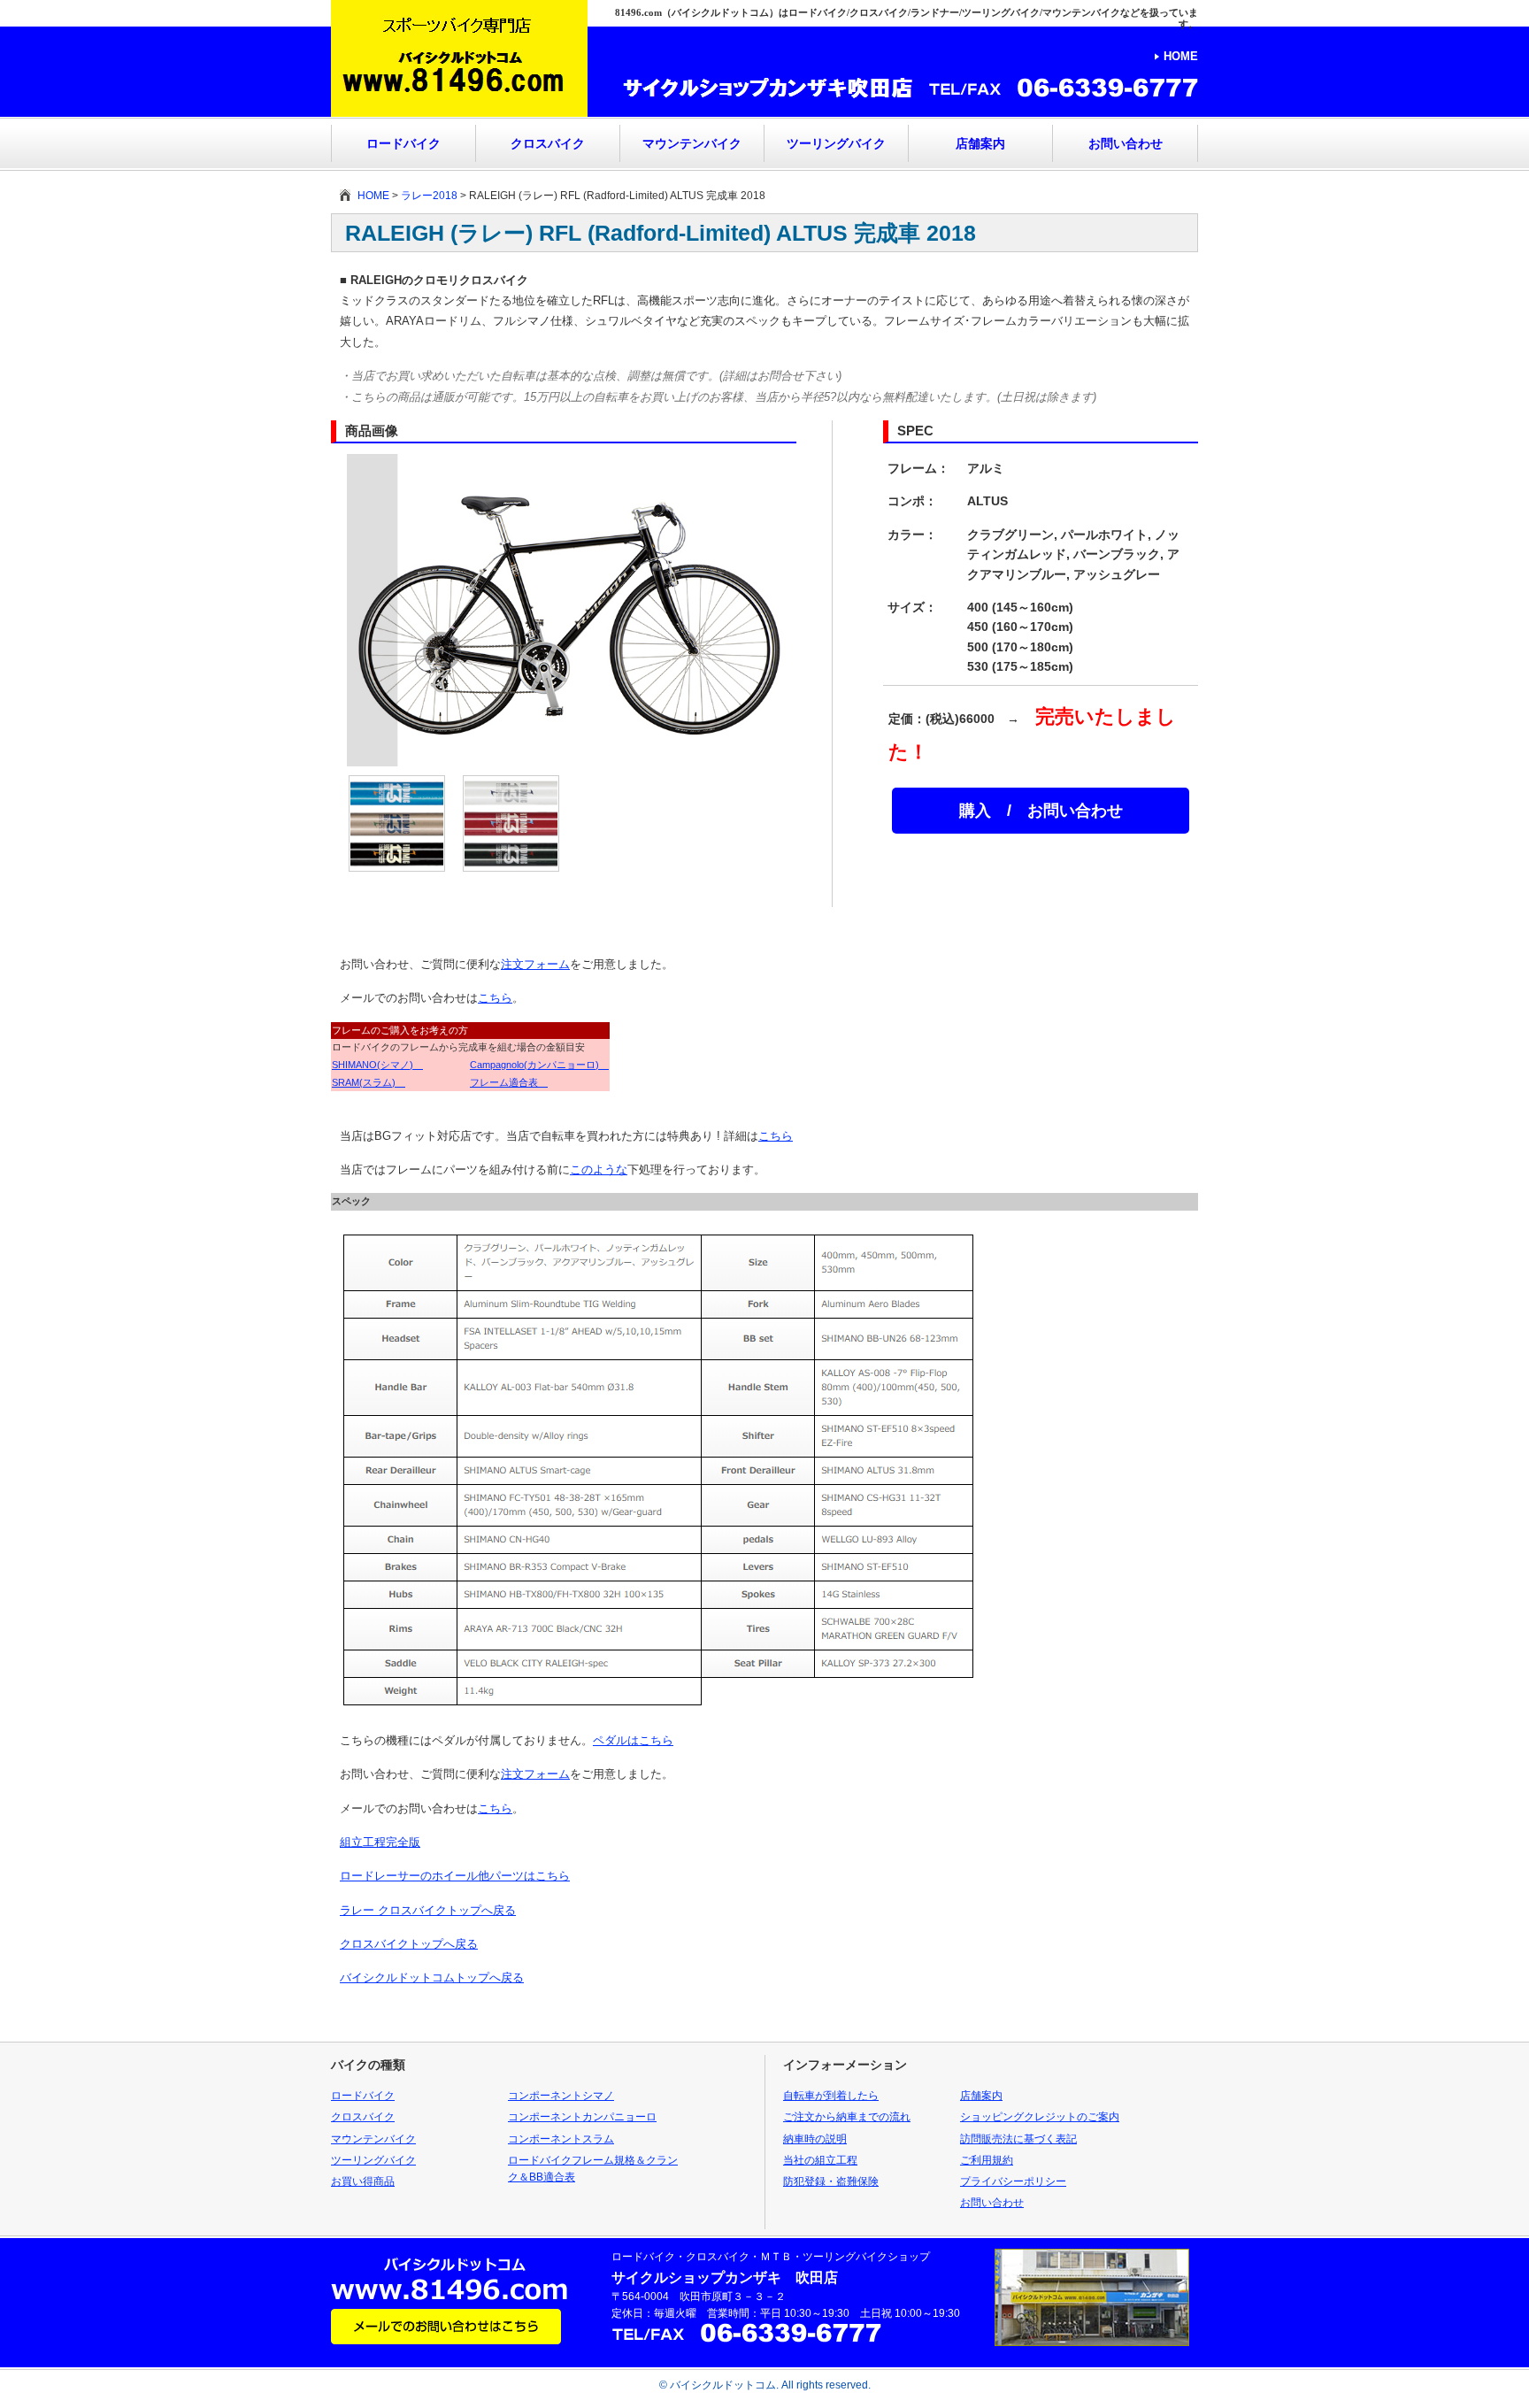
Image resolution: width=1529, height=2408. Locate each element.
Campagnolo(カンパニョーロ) (539, 1065)
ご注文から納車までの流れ (847, 2117)
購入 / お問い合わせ (1041, 811)
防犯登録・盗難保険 (831, 2181)
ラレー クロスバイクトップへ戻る (428, 1910)
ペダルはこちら (633, 1740)
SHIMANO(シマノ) (377, 1065)
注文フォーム (535, 964)
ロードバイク (403, 143)
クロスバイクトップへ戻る (409, 1944)
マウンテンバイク (692, 143)
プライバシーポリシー (1013, 2181)
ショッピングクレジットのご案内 (1040, 2117)
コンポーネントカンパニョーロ (582, 2117)
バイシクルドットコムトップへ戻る (432, 1977)
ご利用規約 (987, 2160)
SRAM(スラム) (369, 1082)
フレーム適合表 (509, 1082)
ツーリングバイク (836, 143)
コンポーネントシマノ (561, 2096)
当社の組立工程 (820, 2160)
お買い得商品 (363, 2181)
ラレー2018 (429, 196)
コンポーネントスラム (561, 2139)
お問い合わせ (1126, 143)
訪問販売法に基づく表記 (1018, 2139)
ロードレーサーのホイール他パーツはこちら (455, 1876)
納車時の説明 (815, 2139)
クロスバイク (548, 143)
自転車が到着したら (831, 2096)
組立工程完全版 (380, 1842)
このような (599, 1169)
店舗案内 (980, 143)
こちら (495, 998)
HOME (1181, 56)
